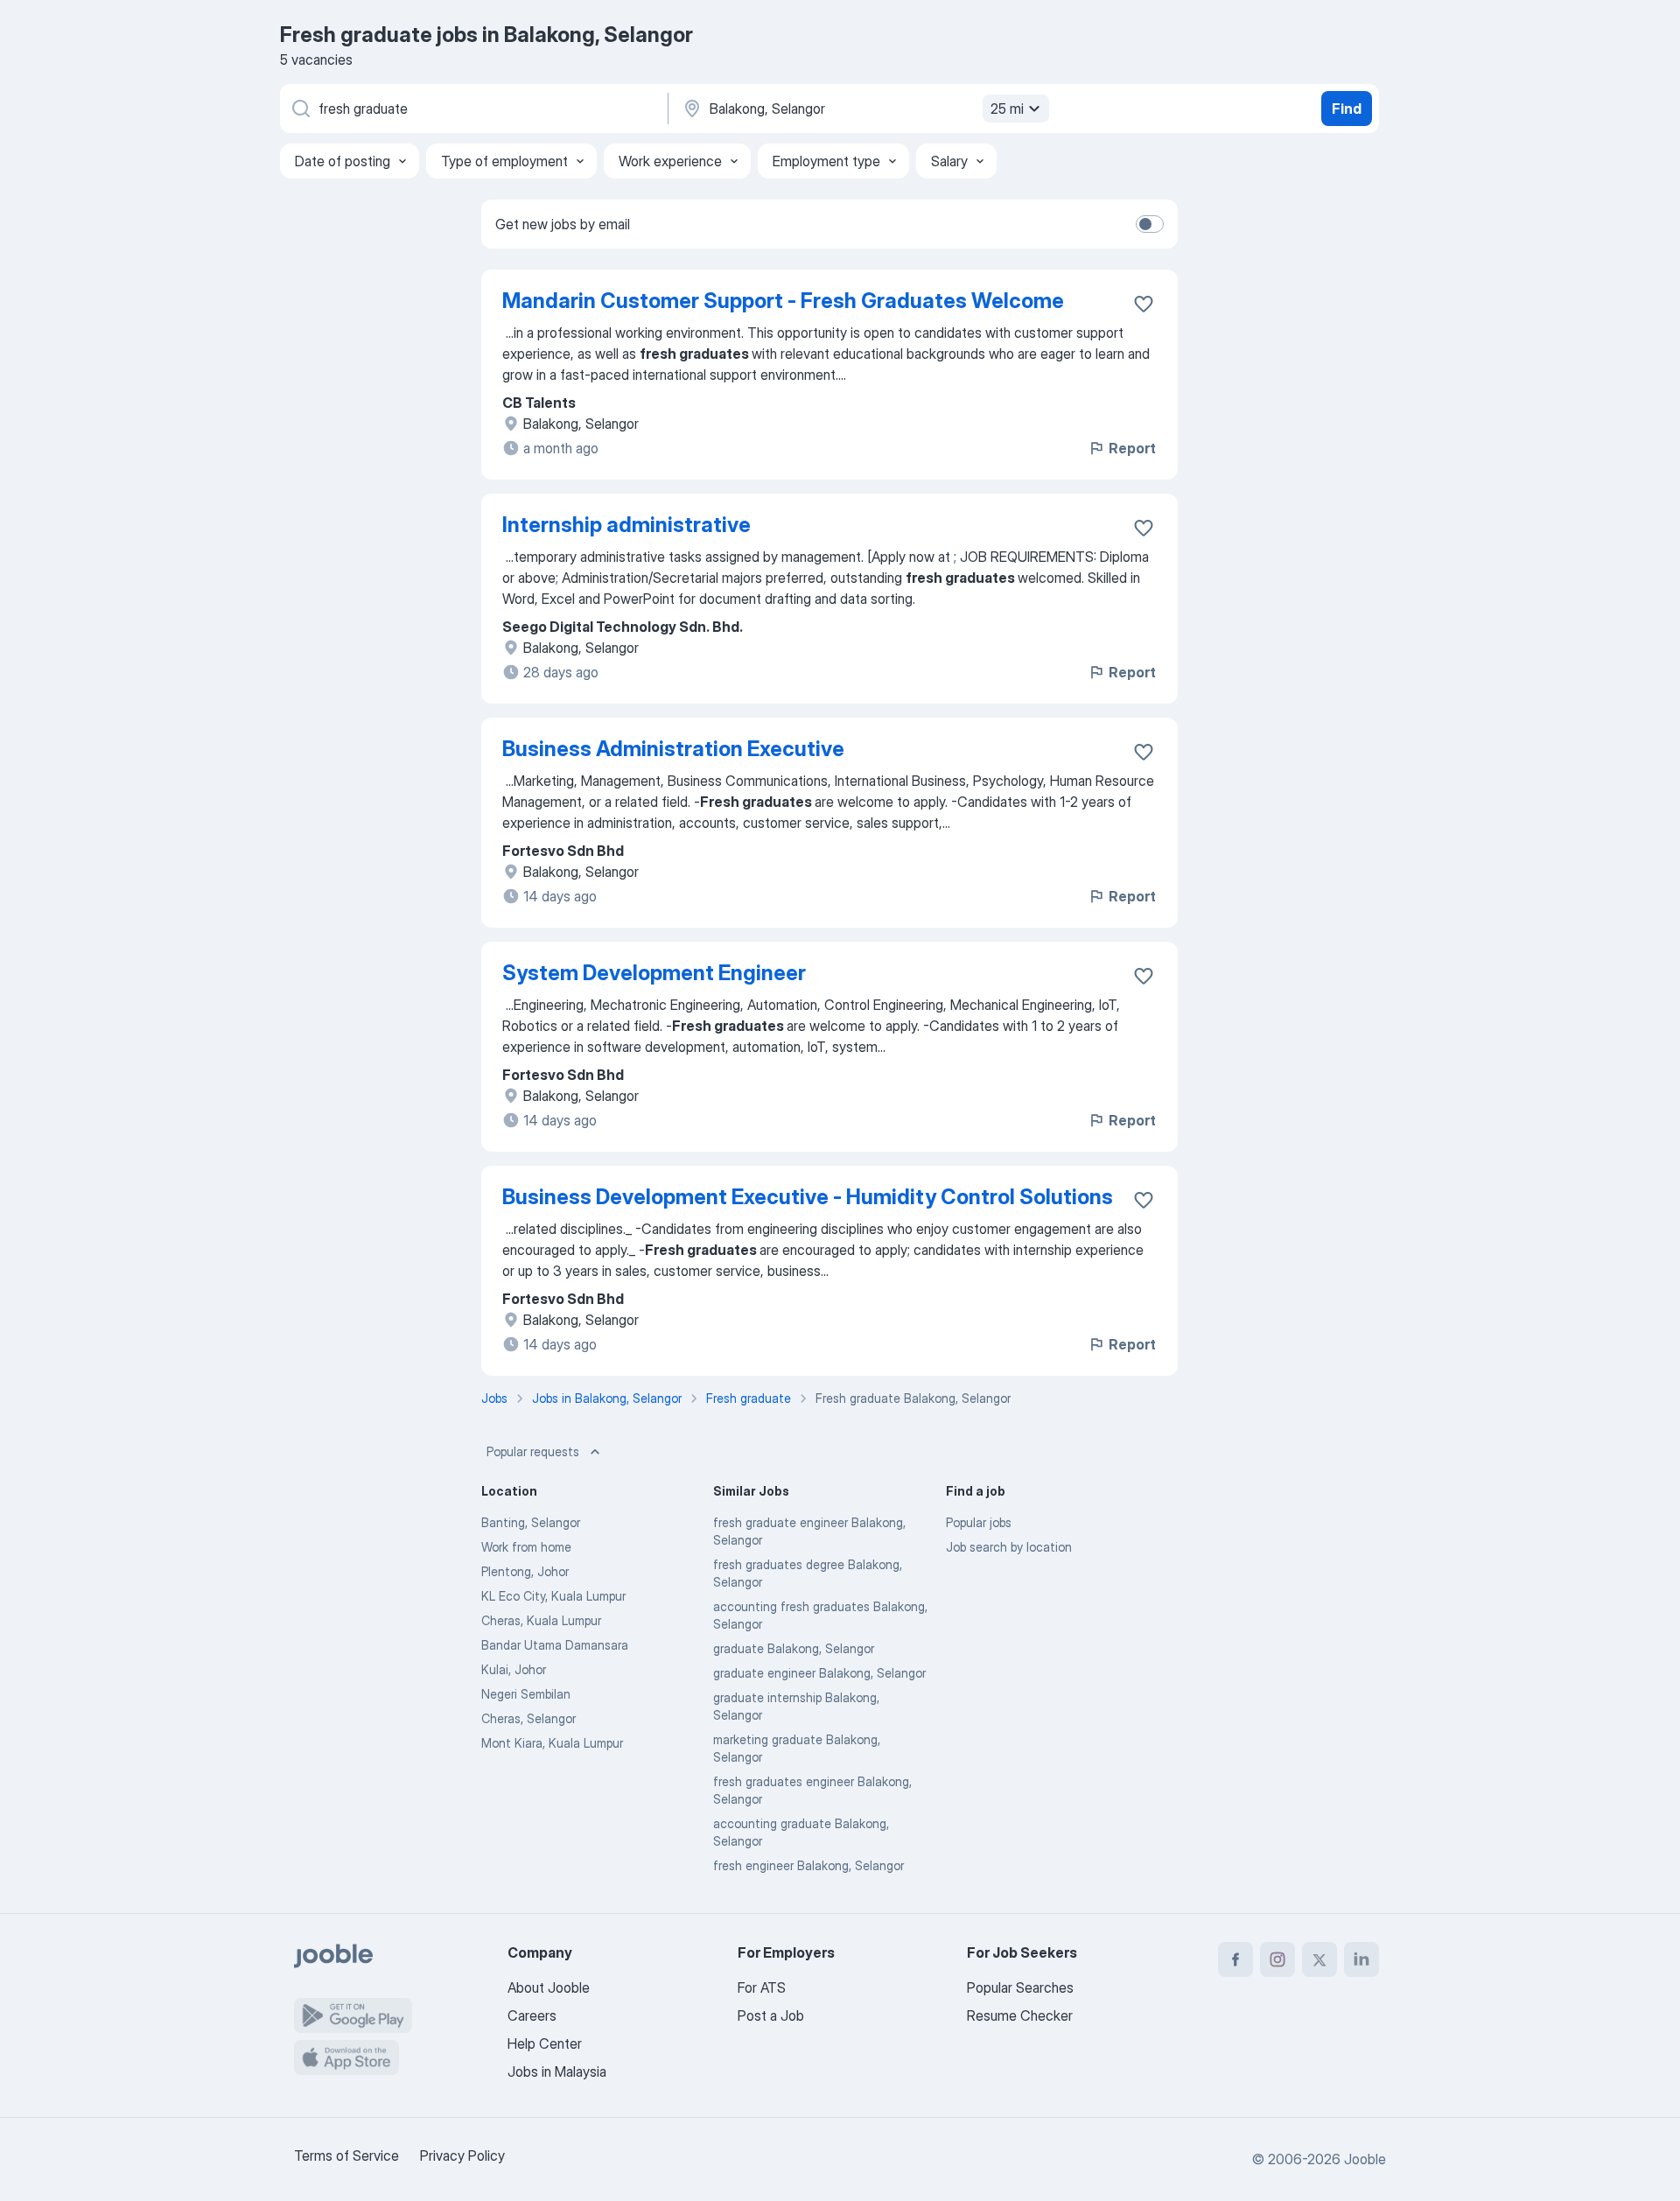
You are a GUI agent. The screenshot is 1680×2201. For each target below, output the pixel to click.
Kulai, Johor (514, 1669)
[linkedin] (1361, 1959)
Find (1347, 109)
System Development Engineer (654, 973)
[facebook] (1235, 1959)
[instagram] (1277, 1959)
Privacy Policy (462, 2155)
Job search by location (1009, 1547)
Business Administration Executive (673, 749)
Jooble (1365, 2159)
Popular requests (533, 1451)
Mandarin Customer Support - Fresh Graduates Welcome (783, 301)
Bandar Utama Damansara (555, 1645)
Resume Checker (1020, 2015)
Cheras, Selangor (528, 1718)
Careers (532, 2015)
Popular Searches (1020, 1987)
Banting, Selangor (531, 1522)
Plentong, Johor (525, 1571)
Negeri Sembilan (526, 1694)
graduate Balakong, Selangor (794, 1648)
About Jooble (549, 1987)
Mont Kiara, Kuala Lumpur (552, 1743)
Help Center (545, 2043)
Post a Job (771, 2015)
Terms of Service (346, 2155)
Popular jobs (979, 1522)
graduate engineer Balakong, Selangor (819, 1673)
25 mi (1007, 109)
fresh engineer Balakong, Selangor (808, 1865)
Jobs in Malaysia (557, 2071)
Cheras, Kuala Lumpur (541, 1620)
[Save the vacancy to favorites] (1144, 304)
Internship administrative (626, 525)
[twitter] (1319, 1959)
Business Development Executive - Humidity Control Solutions (808, 1197)
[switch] (1150, 224)
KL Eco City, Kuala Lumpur (553, 1596)
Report (1132, 448)
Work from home (526, 1547)
